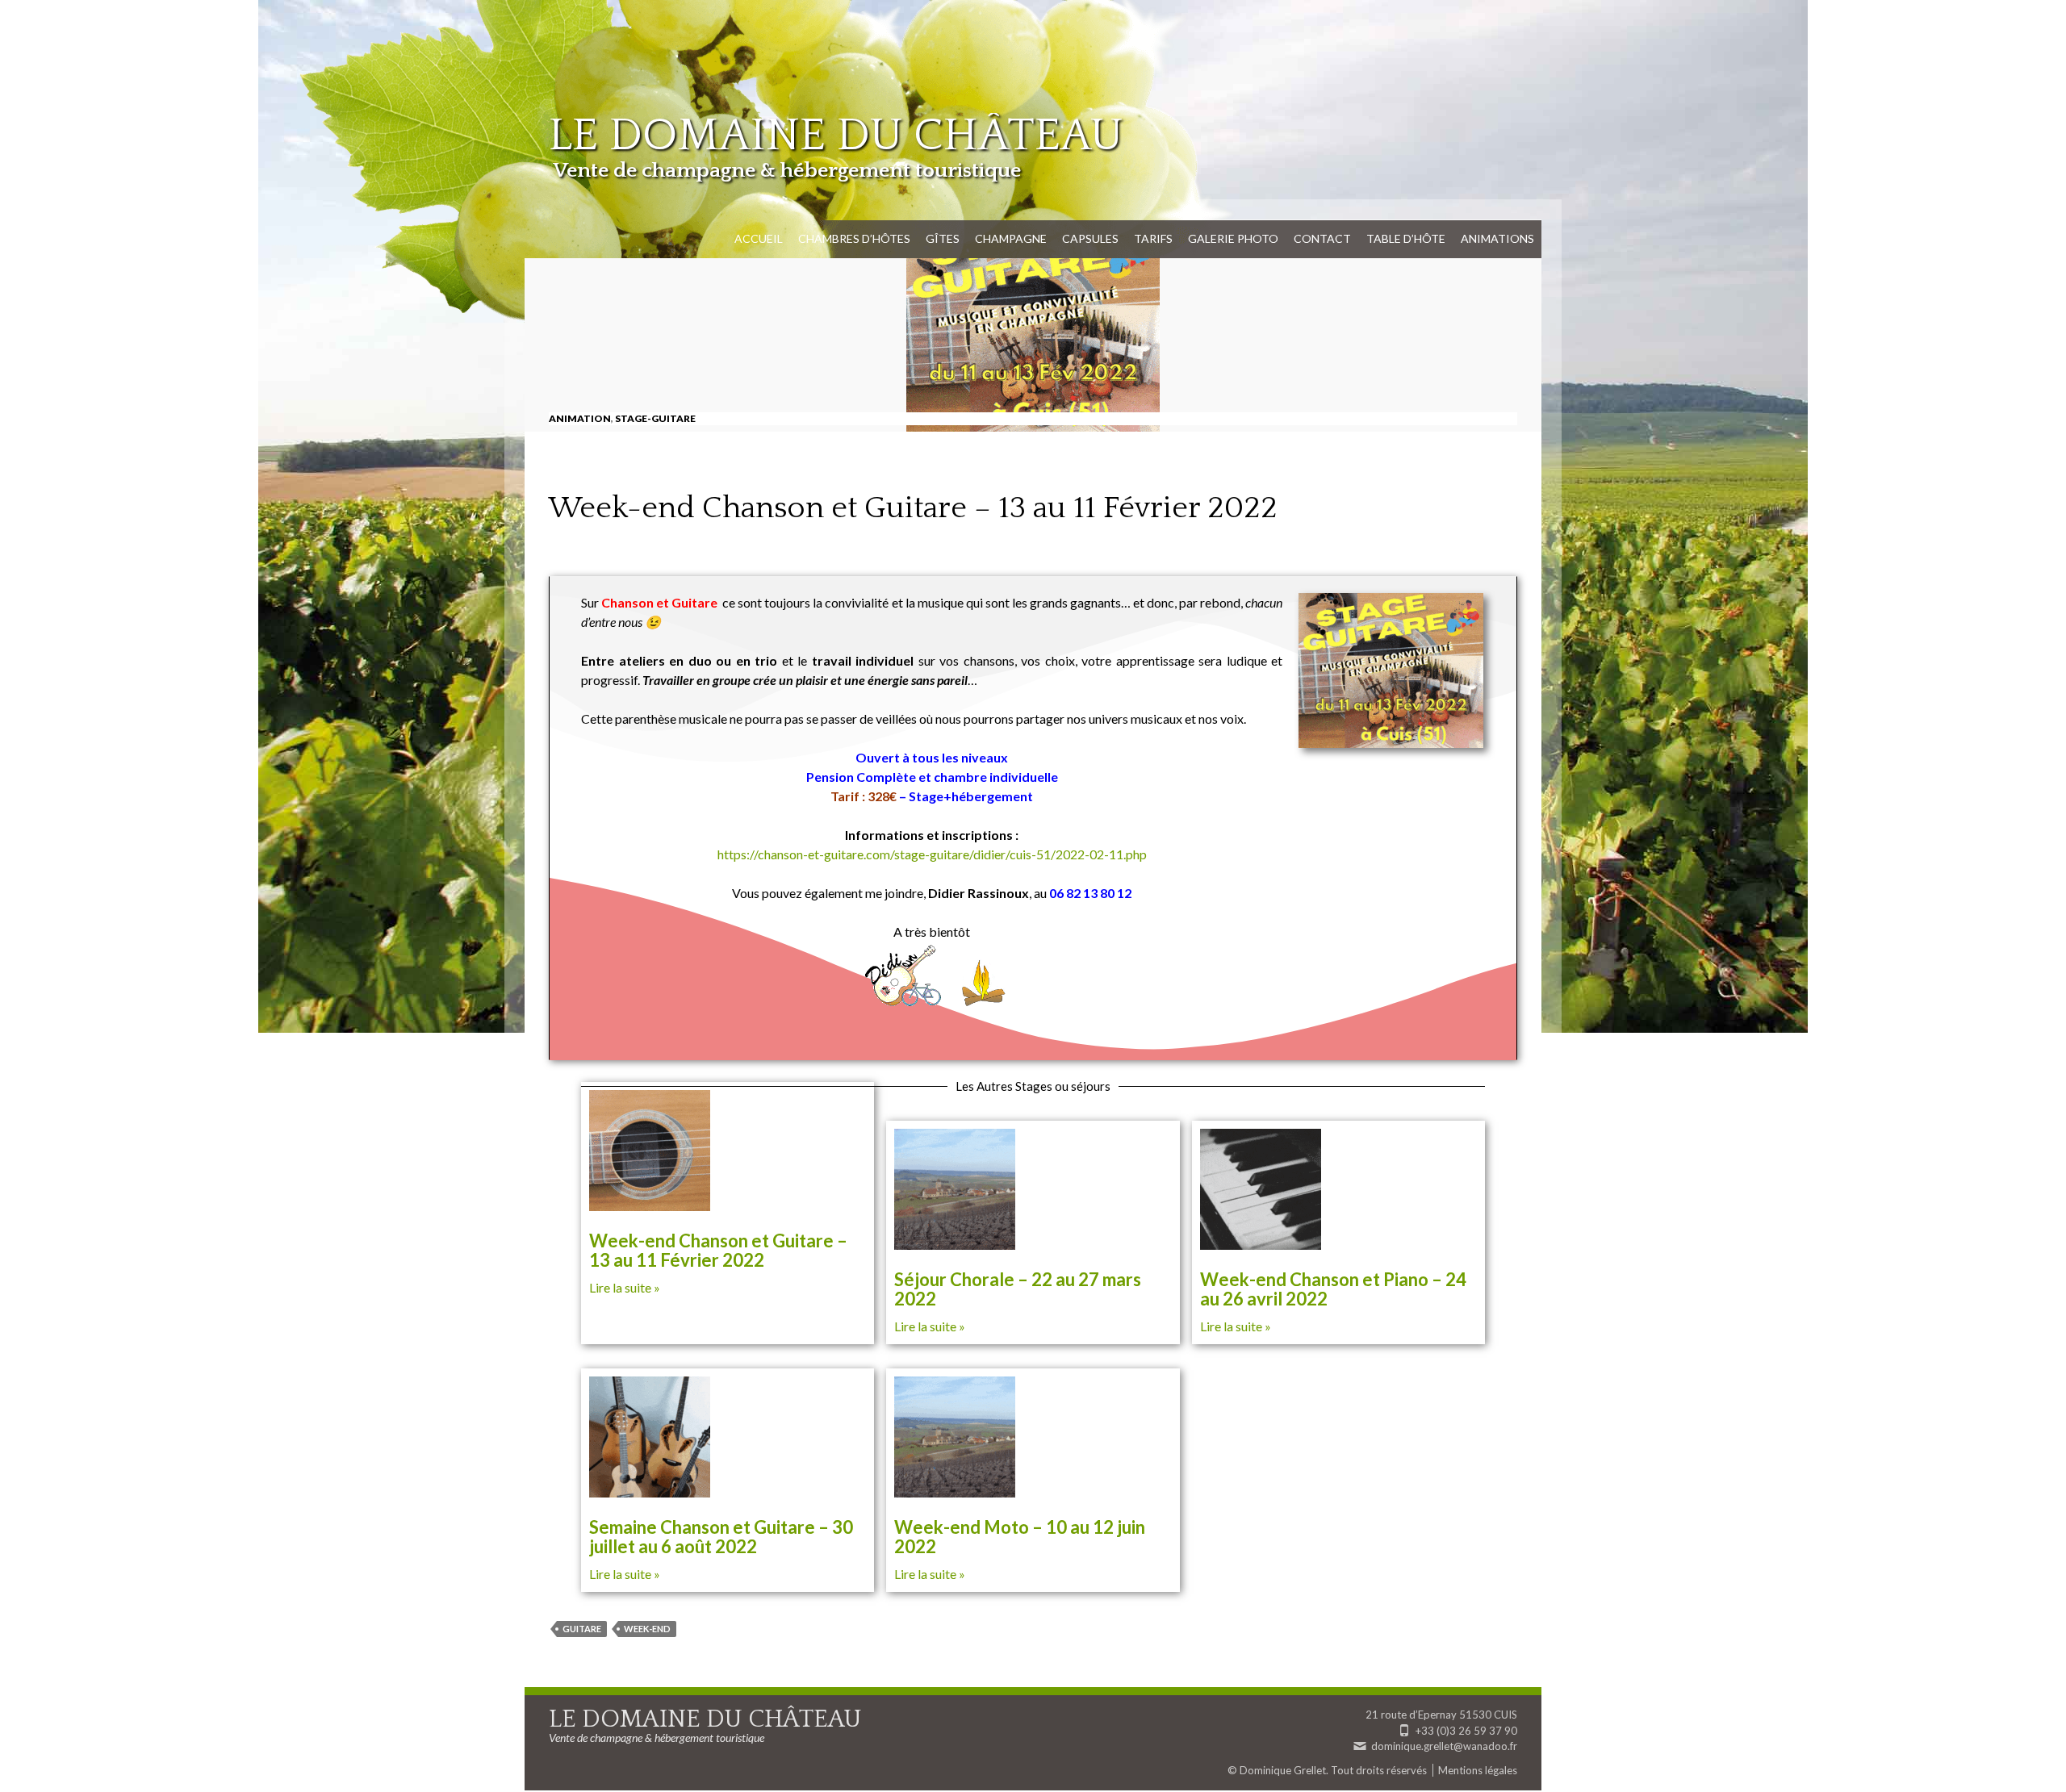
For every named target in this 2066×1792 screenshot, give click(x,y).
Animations (1497, 238)
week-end (647, 1629)
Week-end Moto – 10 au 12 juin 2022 (1020, 1537)
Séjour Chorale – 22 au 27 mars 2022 (1018, 1289)
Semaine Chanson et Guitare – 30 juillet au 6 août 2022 (721, 1537)
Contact (1322, 238)
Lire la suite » (625, 1287)
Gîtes (943, 238)
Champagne (1011, 238)
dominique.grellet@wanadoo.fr (1444, 1746)
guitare (582, 1629)
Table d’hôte (1406, 238)
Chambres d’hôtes (854, 238)
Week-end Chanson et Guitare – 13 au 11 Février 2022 (718, 1250)
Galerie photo (1233, 238)
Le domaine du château (836, 136)
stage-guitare (655, 418)
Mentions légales (1478, 1770)
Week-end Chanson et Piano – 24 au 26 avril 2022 (1333, 1289)
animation (580, 418)
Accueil (759, 238)
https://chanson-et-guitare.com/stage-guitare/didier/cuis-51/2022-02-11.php (932, 854)
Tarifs (1153, 238)
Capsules (1090, 238)
